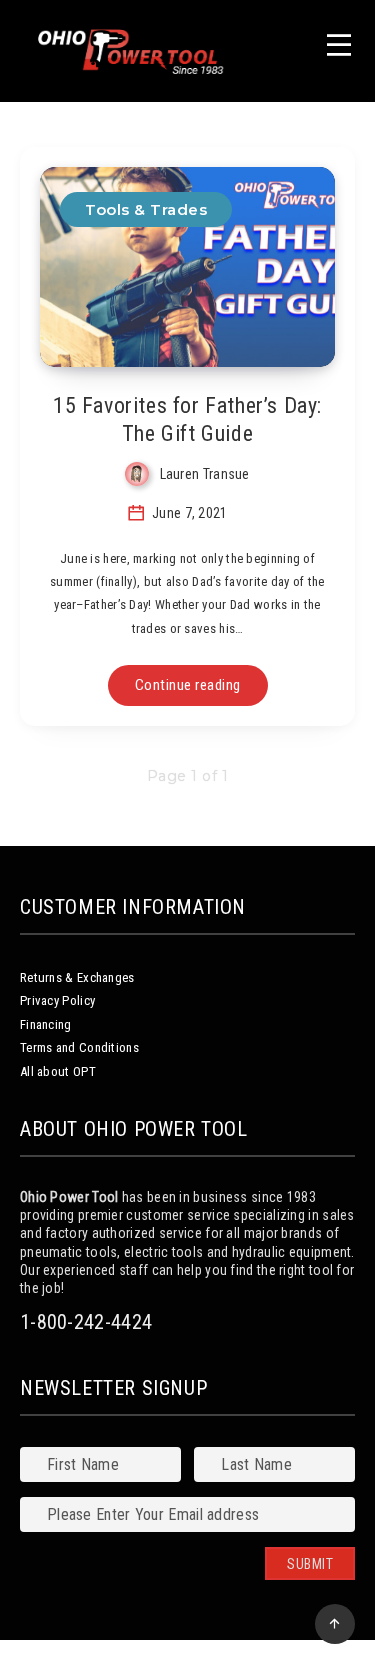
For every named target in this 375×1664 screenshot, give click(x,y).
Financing (46, 1024)
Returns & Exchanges (77, 977)
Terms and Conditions (79, 1047)
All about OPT (58, 1071)
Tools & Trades (146, 209)
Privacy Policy (57, 1000)
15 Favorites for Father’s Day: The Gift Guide (187, 419)
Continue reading (188, 685)
